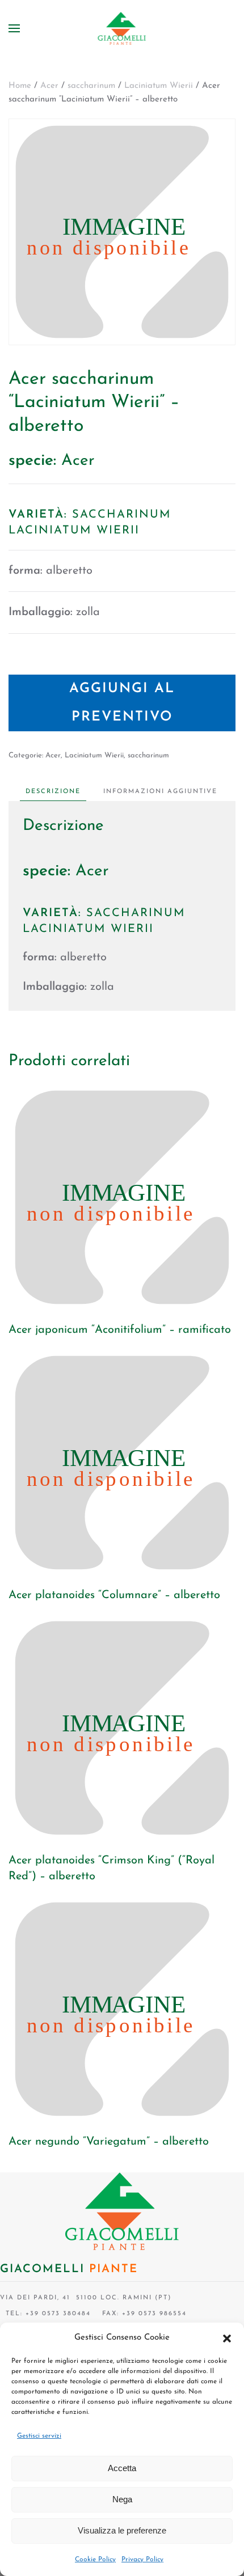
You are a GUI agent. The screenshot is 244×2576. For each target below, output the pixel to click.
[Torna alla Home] (122, 28)
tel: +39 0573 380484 (45, 2314)
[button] (227, 2338)
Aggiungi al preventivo (122, 703)
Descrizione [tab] (53, 792)
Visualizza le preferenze (122, 2530)
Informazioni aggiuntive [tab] (160, 792)
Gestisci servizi (39, 2436)
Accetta (122, 2468)
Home (20, 86)
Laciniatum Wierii (159, 86)
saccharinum (91, 86)
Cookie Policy (95, 2560)
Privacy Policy (142, 2560)
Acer (49, 86)
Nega (122, 2499)
